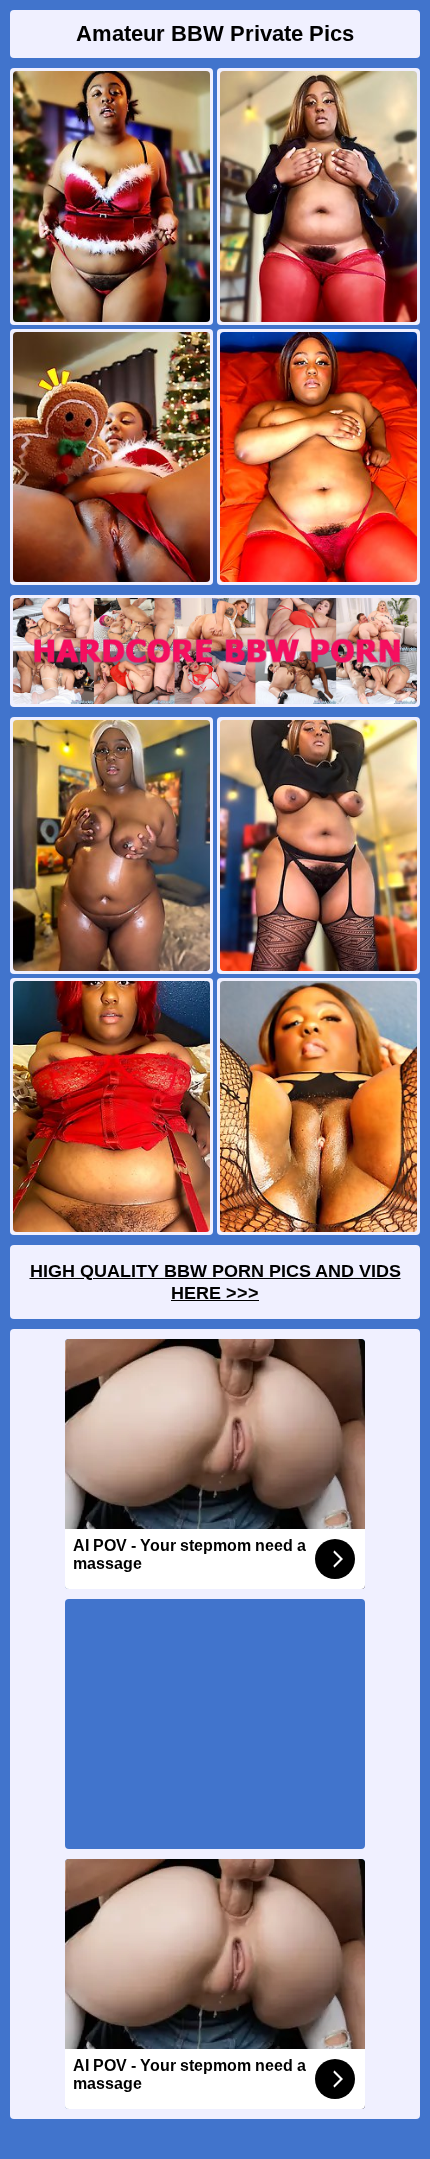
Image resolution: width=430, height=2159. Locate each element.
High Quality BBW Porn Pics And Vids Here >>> (215, 1282)
